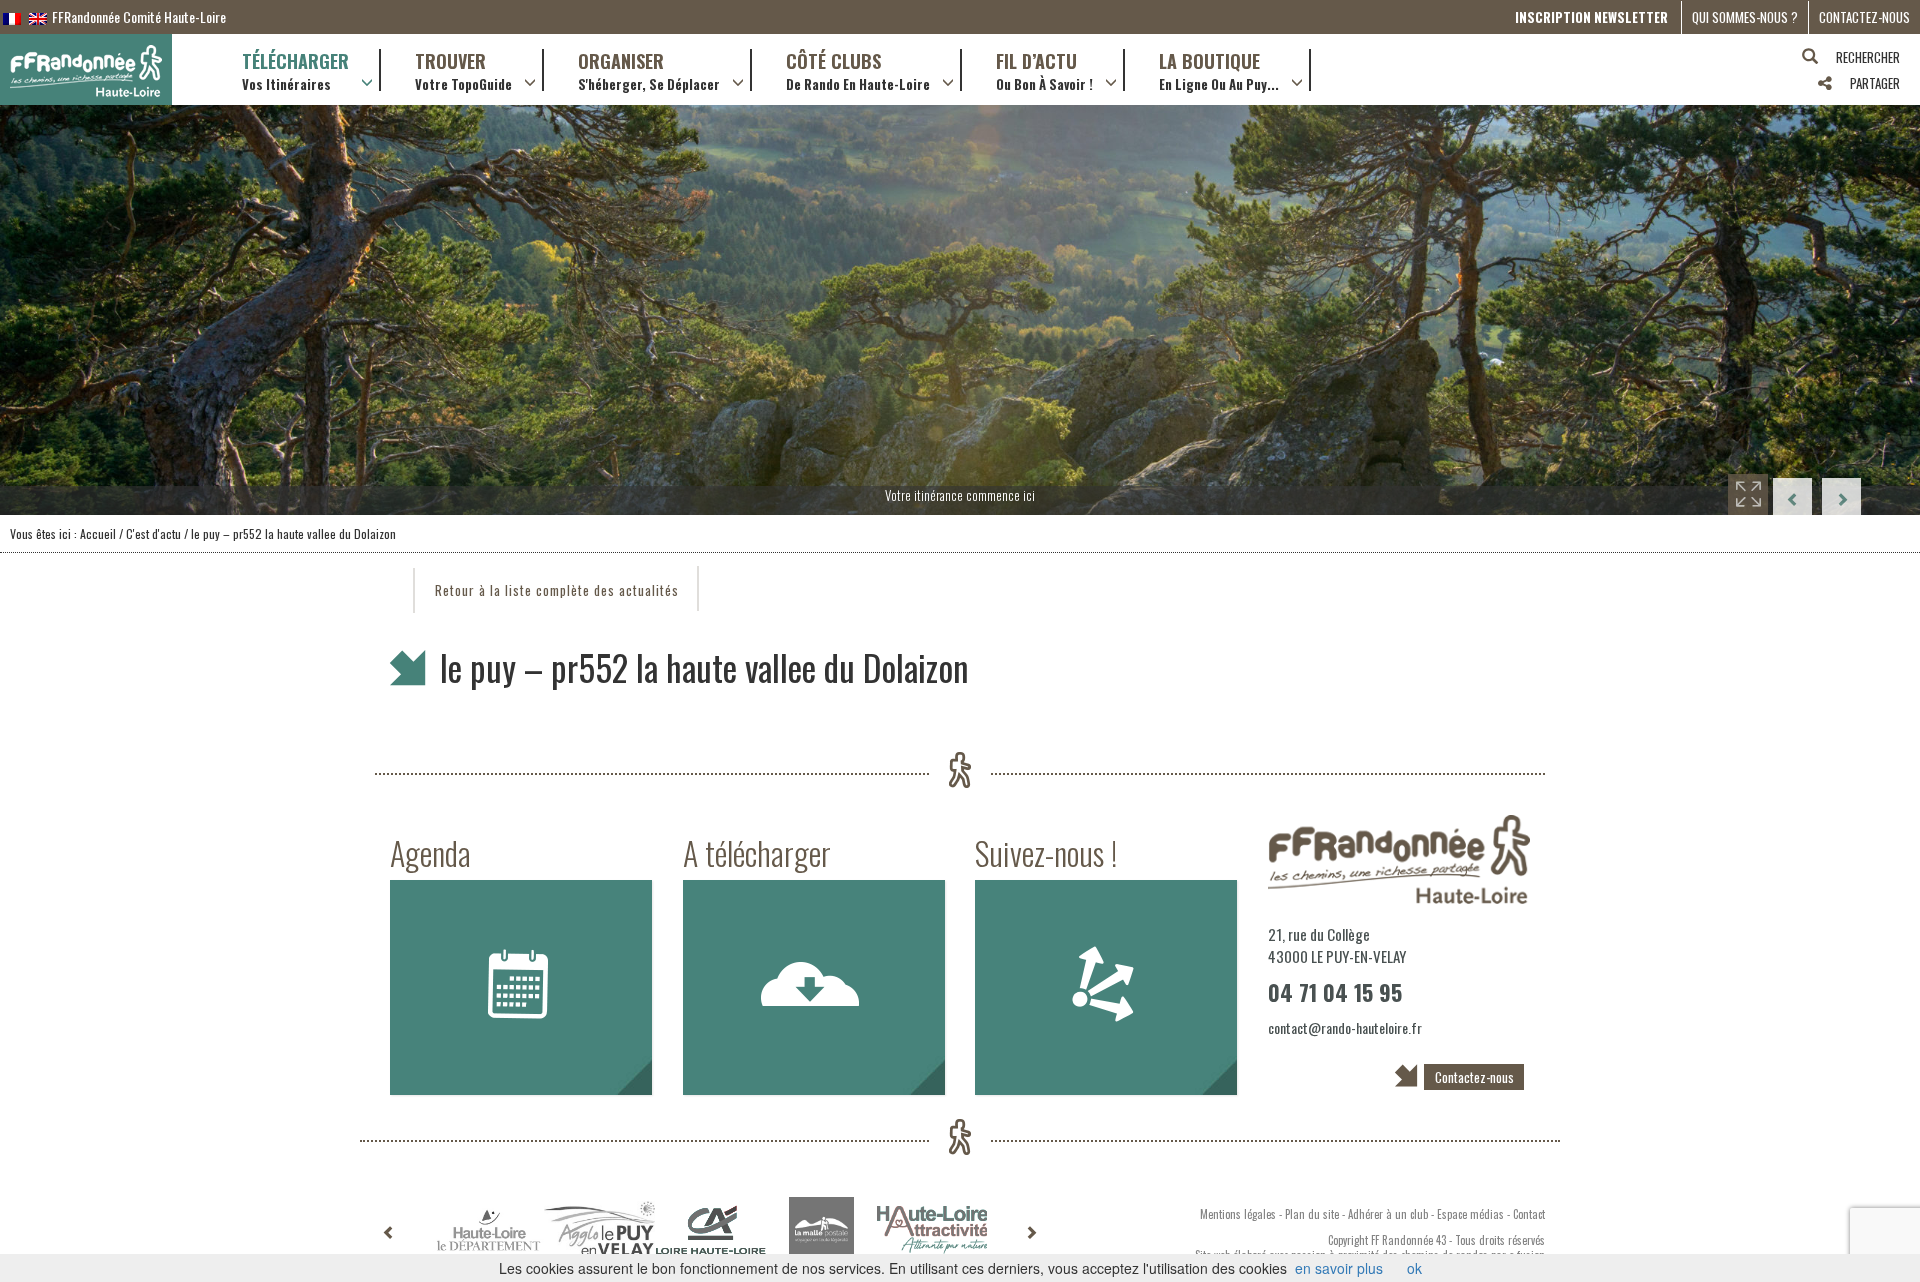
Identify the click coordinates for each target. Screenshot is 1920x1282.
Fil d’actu (1044, 70)
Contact (1529, 1214)
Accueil (98, 533)
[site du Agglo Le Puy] (599, 1229)
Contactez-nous (1864, 17)
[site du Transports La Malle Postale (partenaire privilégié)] (821, 1229)
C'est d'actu (153, 533)
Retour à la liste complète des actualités (557, 590)
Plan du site (1312, 1214)
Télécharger (295, 70)
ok (1414, 1268)
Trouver (463, 70)
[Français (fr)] (12, 16)
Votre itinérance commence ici (960, 495)
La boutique (1219, 70)
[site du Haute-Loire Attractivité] (932, 1230)
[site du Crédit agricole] (710, 1230)
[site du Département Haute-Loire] (488, 1230)
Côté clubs (858, 70)
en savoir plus (1339, 1268)
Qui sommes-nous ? (1745, 17)
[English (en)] (38, 16)
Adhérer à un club (1388, 1214)
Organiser (649, 70)
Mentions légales (1238, 1214)
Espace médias (1470, 1214)
